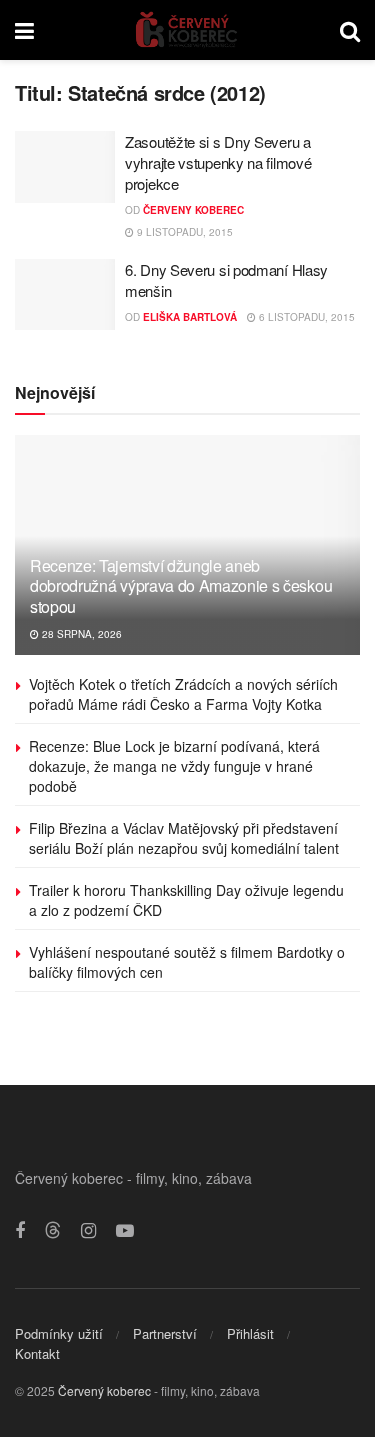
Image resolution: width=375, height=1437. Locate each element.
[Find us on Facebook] (20, 1231)
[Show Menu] (24, 30)
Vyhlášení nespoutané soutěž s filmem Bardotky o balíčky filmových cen (187, 962)
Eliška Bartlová (190, 317)
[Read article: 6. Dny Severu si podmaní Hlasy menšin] (65, 295)
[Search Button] (350, 30)
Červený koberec (104, 1390)
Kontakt (37, 1353)
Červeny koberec (193, 210)
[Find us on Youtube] (125, 1231)
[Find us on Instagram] (88, 1231)
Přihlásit (250, 1333)
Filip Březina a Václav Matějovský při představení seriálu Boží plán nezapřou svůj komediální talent (184, 838)
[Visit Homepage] (187, 30)
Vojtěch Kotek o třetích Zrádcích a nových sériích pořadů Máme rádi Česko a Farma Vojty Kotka (183, 694)
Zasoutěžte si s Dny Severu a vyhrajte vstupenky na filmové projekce (218, 162)
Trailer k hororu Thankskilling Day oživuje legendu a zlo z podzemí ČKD (186, 900)
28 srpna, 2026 (80, 634)
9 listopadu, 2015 (183, 232)
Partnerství (165, 1333)
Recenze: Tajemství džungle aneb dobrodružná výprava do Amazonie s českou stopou (181, 586)
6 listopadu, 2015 (305, 317)
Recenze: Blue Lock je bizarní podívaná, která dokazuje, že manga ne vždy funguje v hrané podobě (174, 765)
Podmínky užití (59, 1333)
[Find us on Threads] (53, 1230)
